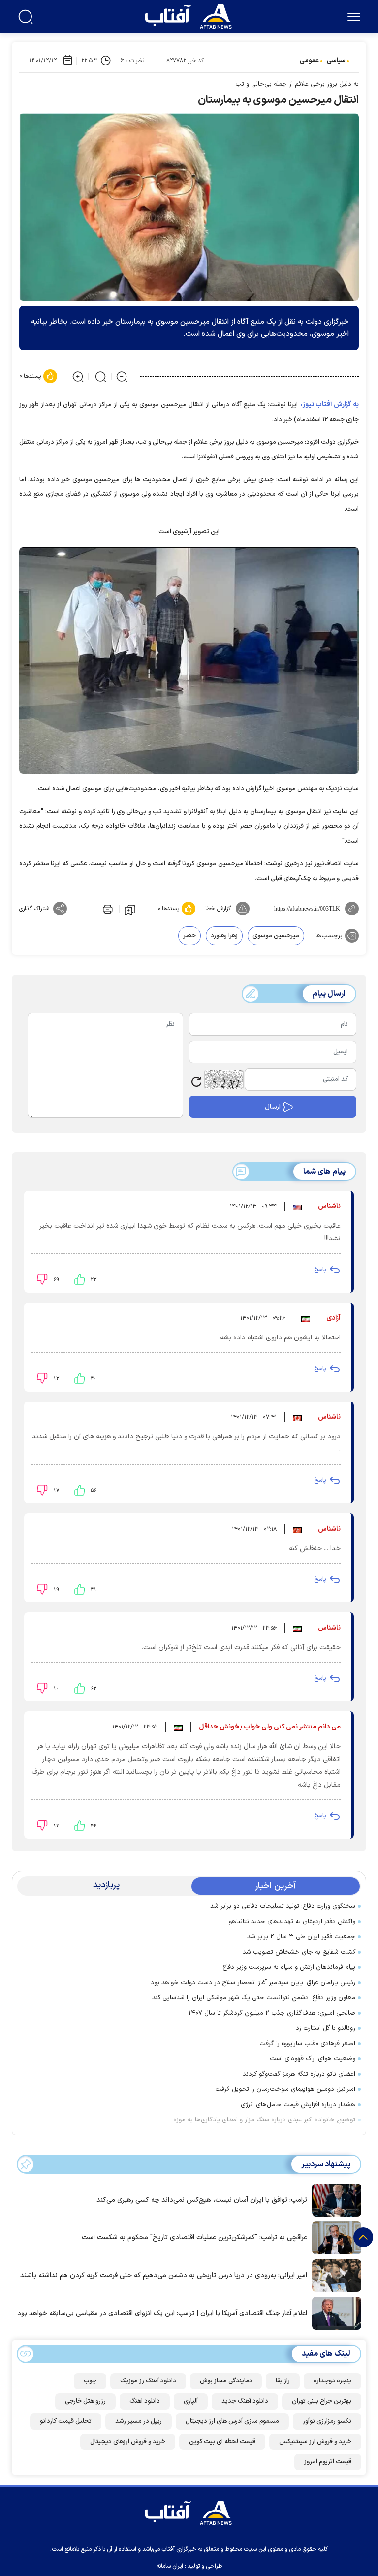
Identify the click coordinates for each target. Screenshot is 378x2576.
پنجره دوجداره (332, 2381)
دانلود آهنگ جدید (245, 2401)
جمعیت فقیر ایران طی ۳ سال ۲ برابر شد (301, 1937)
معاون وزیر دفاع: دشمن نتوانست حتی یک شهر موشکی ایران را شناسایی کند (254, 1998)
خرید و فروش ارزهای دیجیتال (128, 2442)
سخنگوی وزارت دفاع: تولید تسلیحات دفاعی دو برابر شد (283, 1906)
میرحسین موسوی (276, 936)
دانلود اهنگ (145, 2401)
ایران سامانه (170, 2566)
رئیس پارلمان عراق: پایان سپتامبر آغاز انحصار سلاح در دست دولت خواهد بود (253, 1983)
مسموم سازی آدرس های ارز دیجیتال (232, 2421)
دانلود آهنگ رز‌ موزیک (148, 2381)
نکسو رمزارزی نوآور (327, 2421)
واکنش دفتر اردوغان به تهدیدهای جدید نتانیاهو (292, 1922)
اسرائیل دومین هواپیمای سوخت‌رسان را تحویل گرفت (285, 2089)
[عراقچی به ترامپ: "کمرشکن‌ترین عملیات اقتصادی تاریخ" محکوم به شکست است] (334, 2237)
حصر (189, 936)
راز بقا (283, 2381)
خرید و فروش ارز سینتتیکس (315, 2442)
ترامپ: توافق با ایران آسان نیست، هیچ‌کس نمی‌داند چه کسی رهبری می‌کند (202, 2200)
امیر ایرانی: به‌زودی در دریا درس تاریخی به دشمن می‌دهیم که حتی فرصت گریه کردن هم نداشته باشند (164, 2275)
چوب (90, 2381)
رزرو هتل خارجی (85, 2401)
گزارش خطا (218, 909)
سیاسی (336, 61)
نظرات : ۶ (132, 61)
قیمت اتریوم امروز (328, 2462)
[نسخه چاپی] (107, 909)
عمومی (309, 61)
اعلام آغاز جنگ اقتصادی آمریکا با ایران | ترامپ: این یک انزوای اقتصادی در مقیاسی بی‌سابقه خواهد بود (162, 2313)
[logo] (190, 15)
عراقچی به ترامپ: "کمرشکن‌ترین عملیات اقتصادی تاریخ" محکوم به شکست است (194, 2237)
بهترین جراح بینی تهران (322, 2401)
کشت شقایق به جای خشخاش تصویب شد (299, 1952)
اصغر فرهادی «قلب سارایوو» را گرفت (307, 2044)
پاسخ (320, 1270)
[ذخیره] (130, 909)
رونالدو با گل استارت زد (326, 2028)
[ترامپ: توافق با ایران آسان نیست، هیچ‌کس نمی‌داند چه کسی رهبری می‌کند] (334, 2199)
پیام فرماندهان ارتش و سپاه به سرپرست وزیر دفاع (289, 1967)
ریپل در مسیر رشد (139, 2421)
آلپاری (191, 2401)
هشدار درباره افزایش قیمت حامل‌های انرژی (298, 2105)
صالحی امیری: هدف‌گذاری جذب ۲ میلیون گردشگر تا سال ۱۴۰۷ (272, 2013)
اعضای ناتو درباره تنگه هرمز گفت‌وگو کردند (299, 2074)
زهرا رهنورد (224, 936)
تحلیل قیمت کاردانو (66, 2421)
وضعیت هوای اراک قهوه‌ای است (313, 2059)
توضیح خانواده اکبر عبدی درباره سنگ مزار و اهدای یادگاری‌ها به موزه (264, 2120)
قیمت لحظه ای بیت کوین (222, 2442)
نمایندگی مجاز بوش (226, 2381)
